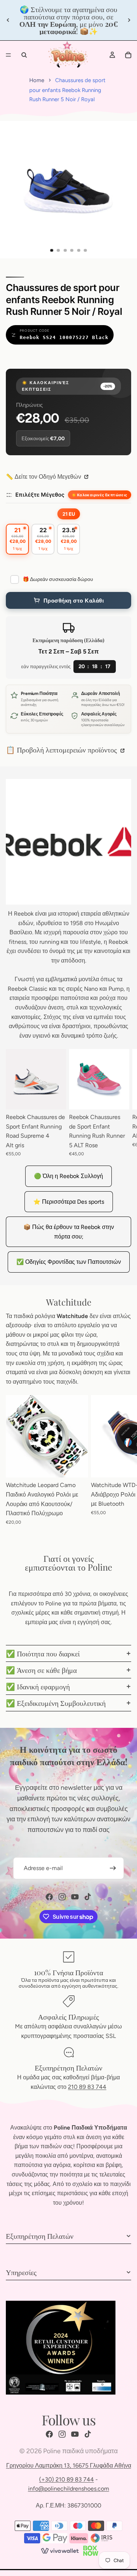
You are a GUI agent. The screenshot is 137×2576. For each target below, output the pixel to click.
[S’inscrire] (113, 1868)
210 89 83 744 (87, 2087)
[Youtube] (75, 1897)
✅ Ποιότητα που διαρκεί (43, 1653)
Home (37, 80)
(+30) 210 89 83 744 (66, 2479)
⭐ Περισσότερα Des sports (69, 1202)
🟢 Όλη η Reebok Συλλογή (68, 1176)
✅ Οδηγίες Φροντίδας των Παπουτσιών (69, 1262)
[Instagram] (62, 1897)
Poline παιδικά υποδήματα (80, 2451)
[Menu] (8, 55)
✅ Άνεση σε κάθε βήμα (41, 1670)
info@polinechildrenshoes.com (69, 2489)
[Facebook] (49, 1897)
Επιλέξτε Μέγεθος (40, 495)
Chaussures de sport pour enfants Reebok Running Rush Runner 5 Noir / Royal (67, 90)
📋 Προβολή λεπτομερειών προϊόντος (62, 749)
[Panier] (128, 55)
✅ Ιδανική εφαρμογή (38, 1686)
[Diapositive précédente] (8, 20)
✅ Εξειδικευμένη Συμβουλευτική (56, 1703)
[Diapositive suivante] (129, 20)
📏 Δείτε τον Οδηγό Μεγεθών (44, 477)
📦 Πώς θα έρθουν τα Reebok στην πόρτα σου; (69, 1232)
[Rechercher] (24, 55)
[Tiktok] (88, 1897)
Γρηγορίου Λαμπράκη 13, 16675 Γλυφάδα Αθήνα (69, 2465)
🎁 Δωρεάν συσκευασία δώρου (58, 579)
